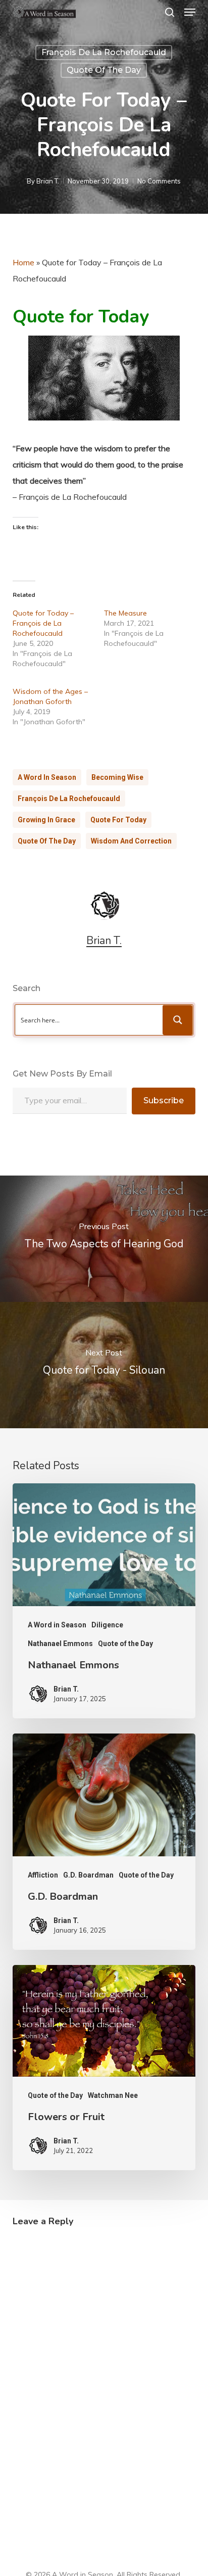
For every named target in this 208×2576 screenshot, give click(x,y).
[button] (190, 12)
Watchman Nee (113, 2095)
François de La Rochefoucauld (104, 52)
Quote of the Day (104, 70)
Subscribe (164, 1100)
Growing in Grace (46, 820)
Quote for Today (118, 820)
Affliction (43, 1875)
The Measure (125, 613)
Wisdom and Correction (131, 841)
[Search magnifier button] (178, 1020)
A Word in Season (47, 777)
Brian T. (48, 181)
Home (23, 262)
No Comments (159, 181)
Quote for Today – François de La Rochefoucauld (43, 623)
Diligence (107, 1625)
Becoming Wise (117, 777)
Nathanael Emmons (60, 1644)
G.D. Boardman (88, 1875)
